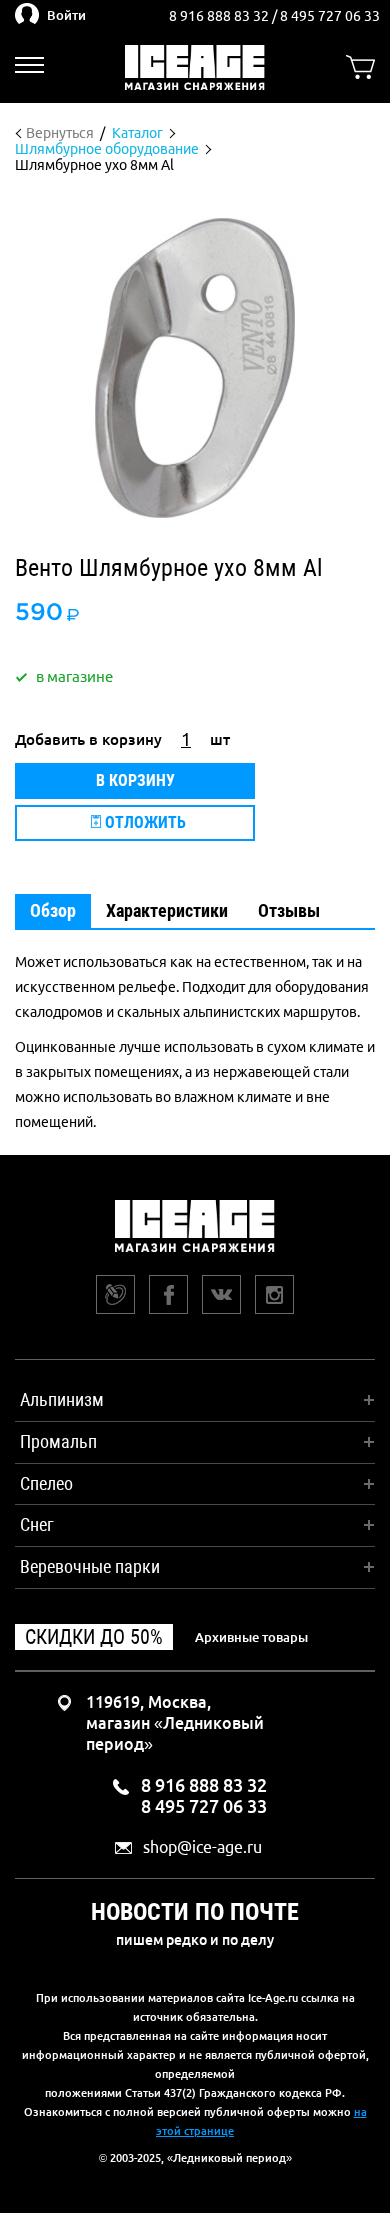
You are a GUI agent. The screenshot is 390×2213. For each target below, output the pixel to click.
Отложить (143, 822)
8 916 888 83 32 (220, 16)
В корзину (135, 780)
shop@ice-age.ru (202, 1847)
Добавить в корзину (88, 739)
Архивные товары (251, 1637)
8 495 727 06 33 (330, 16)
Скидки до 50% (94, 1637)
